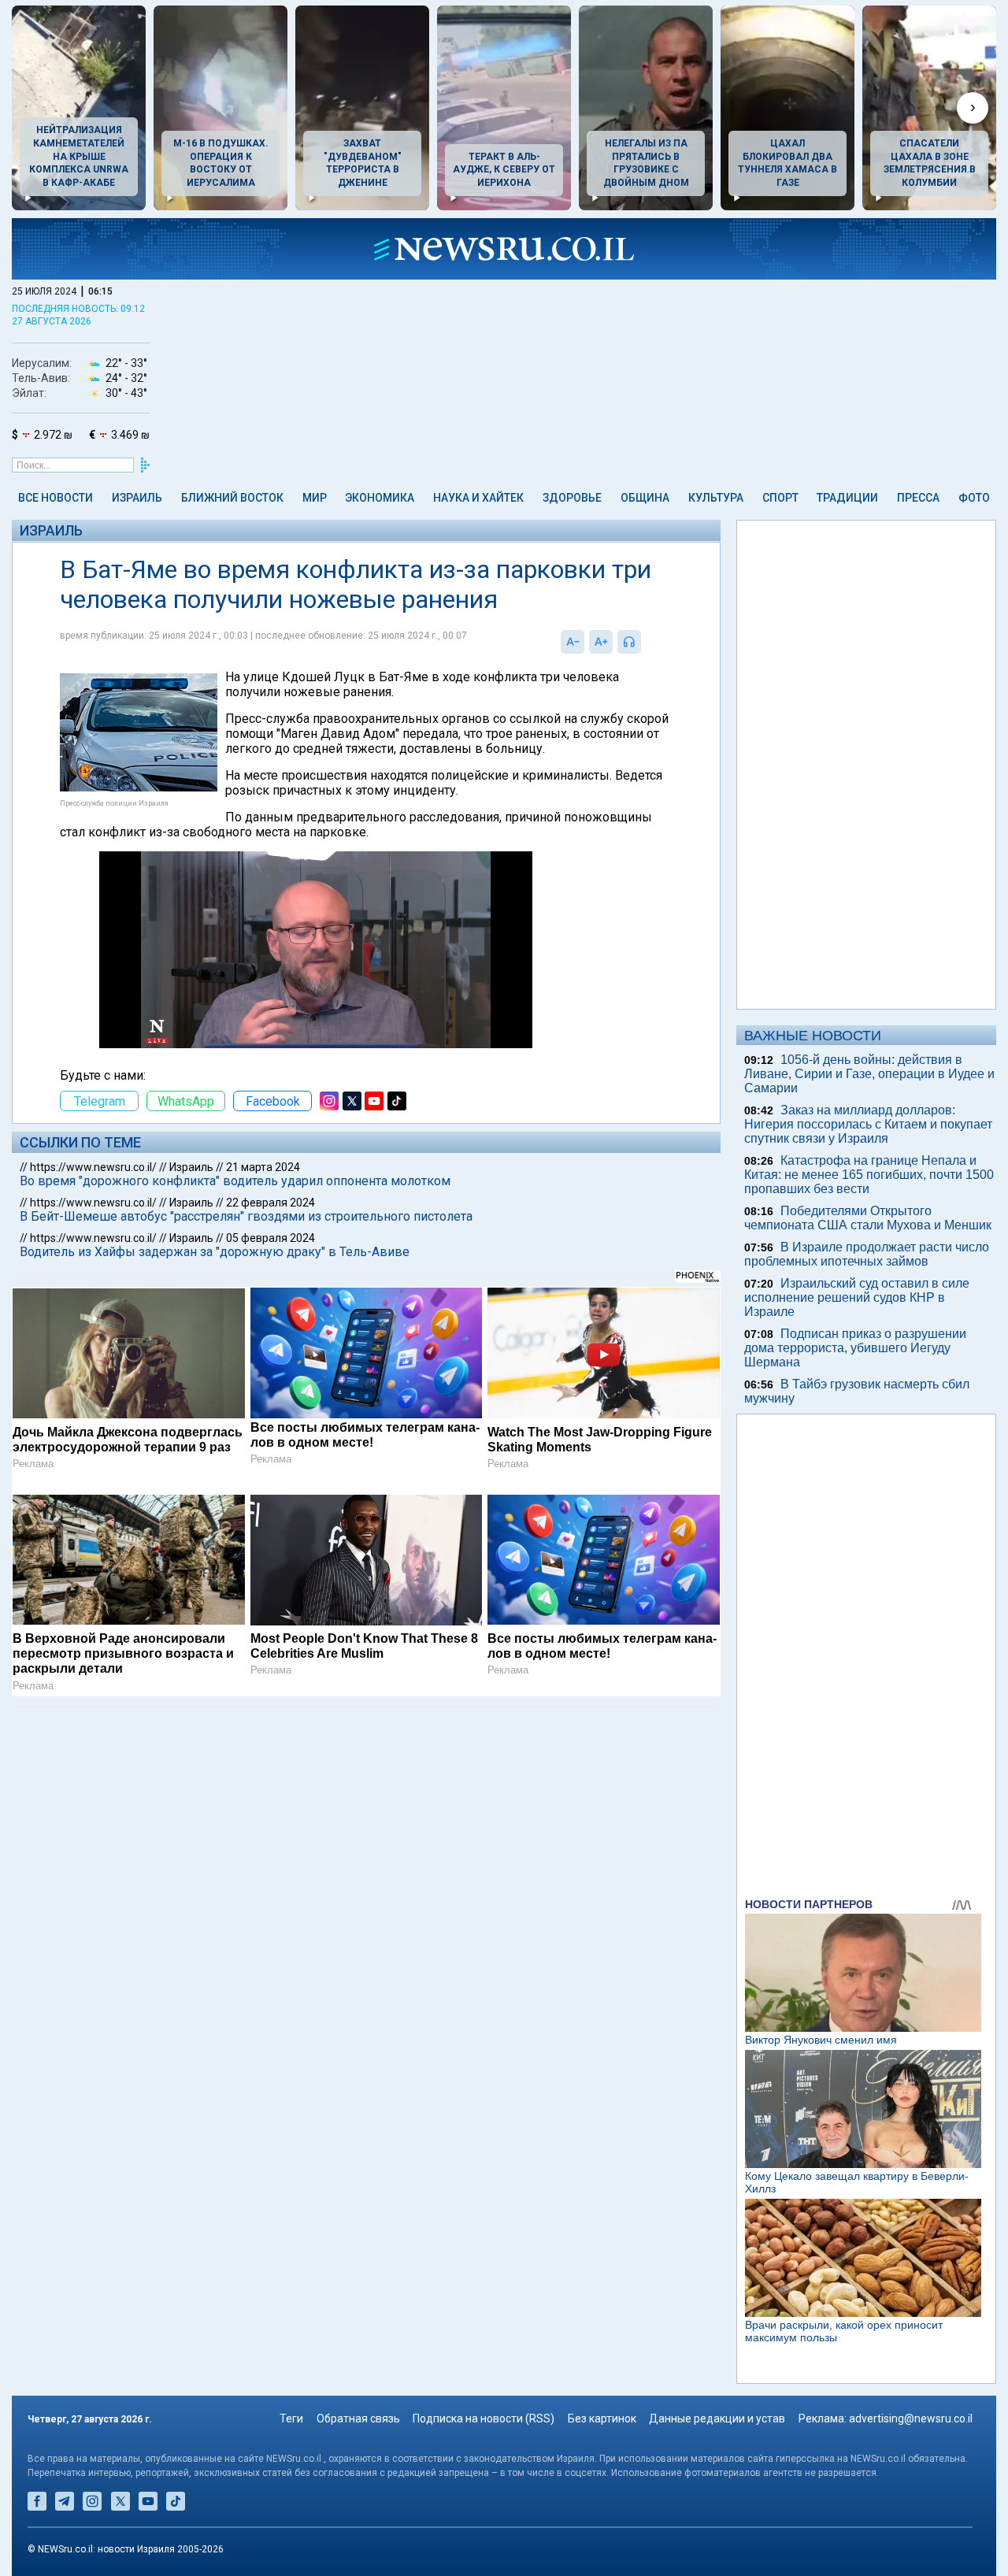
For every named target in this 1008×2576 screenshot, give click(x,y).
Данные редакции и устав (717, 2418)
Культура (716, 498)
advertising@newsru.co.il (911, 2418)
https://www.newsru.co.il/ (93, 1167)
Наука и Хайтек (478, 498)
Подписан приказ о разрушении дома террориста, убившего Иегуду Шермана (855, 1348)
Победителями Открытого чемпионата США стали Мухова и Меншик (868, 1218)
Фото (974, 498)
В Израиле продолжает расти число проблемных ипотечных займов (867, 1254)
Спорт (780, 498)
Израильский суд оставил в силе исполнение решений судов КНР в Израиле (857, 1297)
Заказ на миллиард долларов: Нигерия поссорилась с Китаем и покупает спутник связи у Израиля (868, 1124)
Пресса (918, 498)
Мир (315, 498)
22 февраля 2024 (271, 1203)
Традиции (847, 498)
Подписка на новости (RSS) (484, 2418)
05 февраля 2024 (271, 1238)
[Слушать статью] (645, 642)
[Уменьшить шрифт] (573, 642)
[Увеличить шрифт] (601, 642)
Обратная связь (358, 2418)
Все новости (56, 498)
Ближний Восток (232, 498)
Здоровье (572, 498)
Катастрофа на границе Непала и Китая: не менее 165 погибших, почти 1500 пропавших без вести (869, 1175)
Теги (291, 2418)
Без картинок (602, 2418)
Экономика (380, 498)
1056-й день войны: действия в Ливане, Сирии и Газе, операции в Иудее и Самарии (869, 1074)
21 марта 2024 (263, 1167)
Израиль (137, 498)
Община (645, 498)
